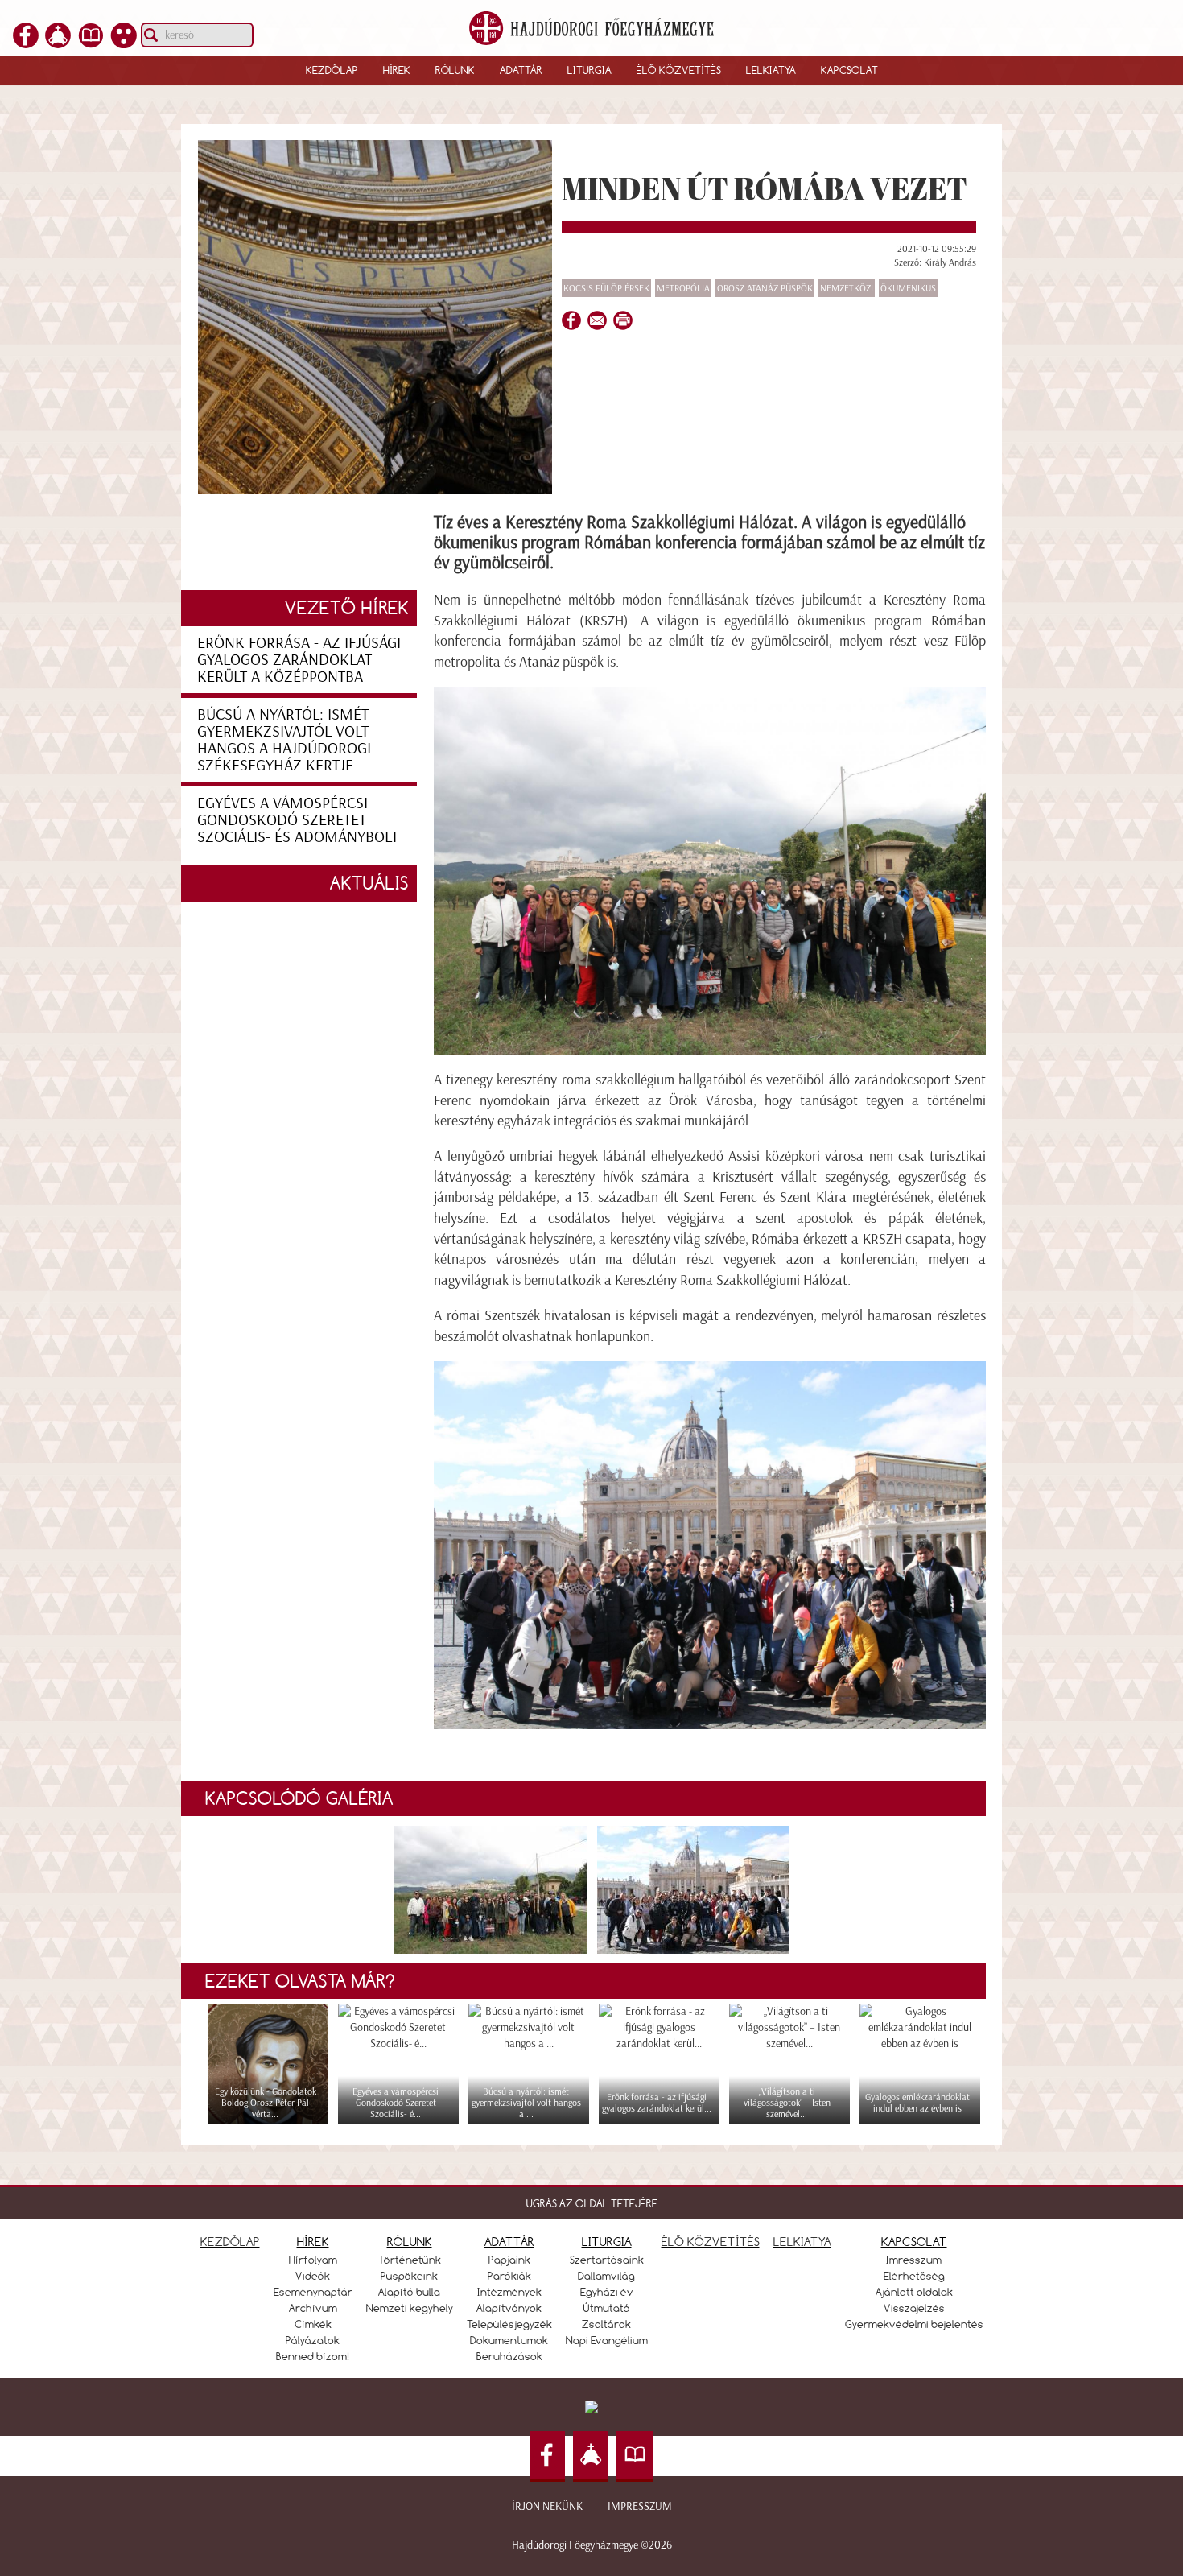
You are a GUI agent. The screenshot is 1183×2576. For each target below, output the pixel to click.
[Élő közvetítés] (58, 43)
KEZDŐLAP (230, 2242)
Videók (313, 2276)
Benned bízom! (313, 2356)
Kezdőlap (332, 70)
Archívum (313, 2308)
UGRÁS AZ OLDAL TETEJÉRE (592, 2203)
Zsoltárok (606, 2324)
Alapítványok (509, 2308)
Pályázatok (313, 2340)
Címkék (313, 2324)
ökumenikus (908, 288)
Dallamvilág (606, 2276)
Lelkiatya (771, 70)
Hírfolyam (313, 2260)
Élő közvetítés (679, 70)
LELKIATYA (802, 2242)
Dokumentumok (509, 2340)
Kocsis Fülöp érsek (606, 288)
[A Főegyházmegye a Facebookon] (26, 43)
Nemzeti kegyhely (410, 2308)
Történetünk (410, 2260)
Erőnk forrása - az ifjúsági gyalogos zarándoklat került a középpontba (299, 659)
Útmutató (607, 2308)
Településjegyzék (509, 2324)
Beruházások (509, 2356)
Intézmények (509, 2292)
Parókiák (509, 2276)
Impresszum (640, 2506)
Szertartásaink (607, 2260)
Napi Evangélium (607, 2340)
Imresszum (914, 2260)
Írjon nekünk (547, 2506)
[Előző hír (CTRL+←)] (41, 1316)
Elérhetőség (914, 2276)
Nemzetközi (847, 288)
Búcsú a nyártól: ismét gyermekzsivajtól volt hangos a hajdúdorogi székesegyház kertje (284, 739)
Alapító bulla (409, 2292)
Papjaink (509, 2260)
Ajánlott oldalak (914, 2292)
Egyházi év (607, 2292)
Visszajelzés (914, 2308)
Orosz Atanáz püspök (765, 288)
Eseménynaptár (313, 2292)
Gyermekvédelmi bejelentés (914, 2324)
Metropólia (683, 288)
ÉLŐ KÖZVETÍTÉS (711, 2242)
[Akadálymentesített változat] (124, 43)
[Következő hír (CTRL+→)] (1142, 1316)
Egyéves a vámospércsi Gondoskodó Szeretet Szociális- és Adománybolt (298, 819)
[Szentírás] (91, 43)
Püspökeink (409, 2276)
